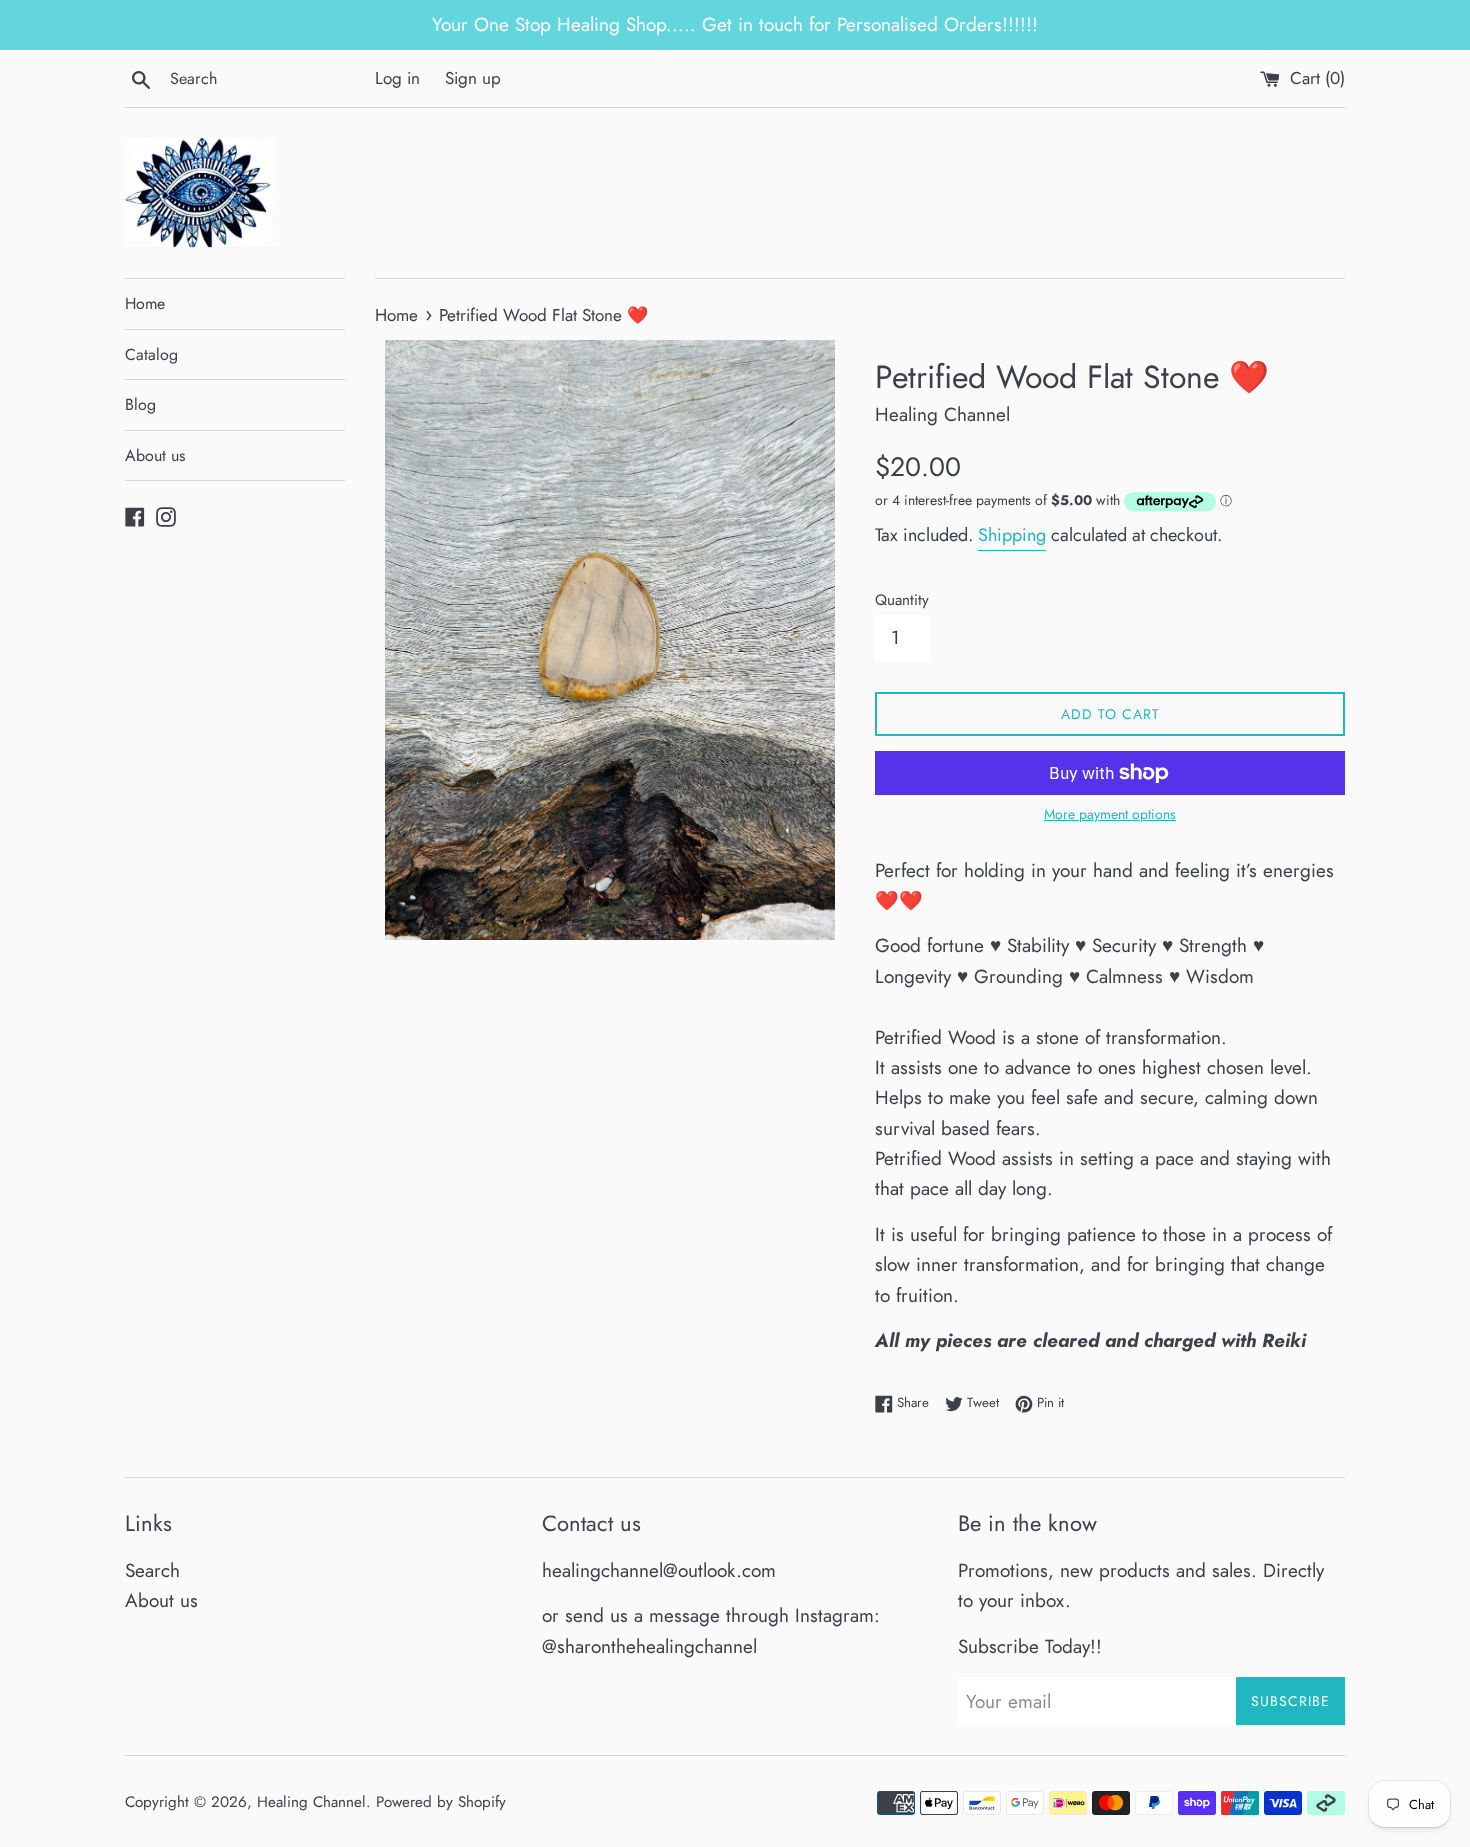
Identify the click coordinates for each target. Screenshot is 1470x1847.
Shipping (1012, 535)
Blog (140, 404)
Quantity (902, 600)
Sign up (473, 78)
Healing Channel (311, 1802)
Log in (397, 78)
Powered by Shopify (441, 1802)
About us (155, 455)
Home (145, 303)
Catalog (151, 354)
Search (152, 1570)
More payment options (1110, 814)
